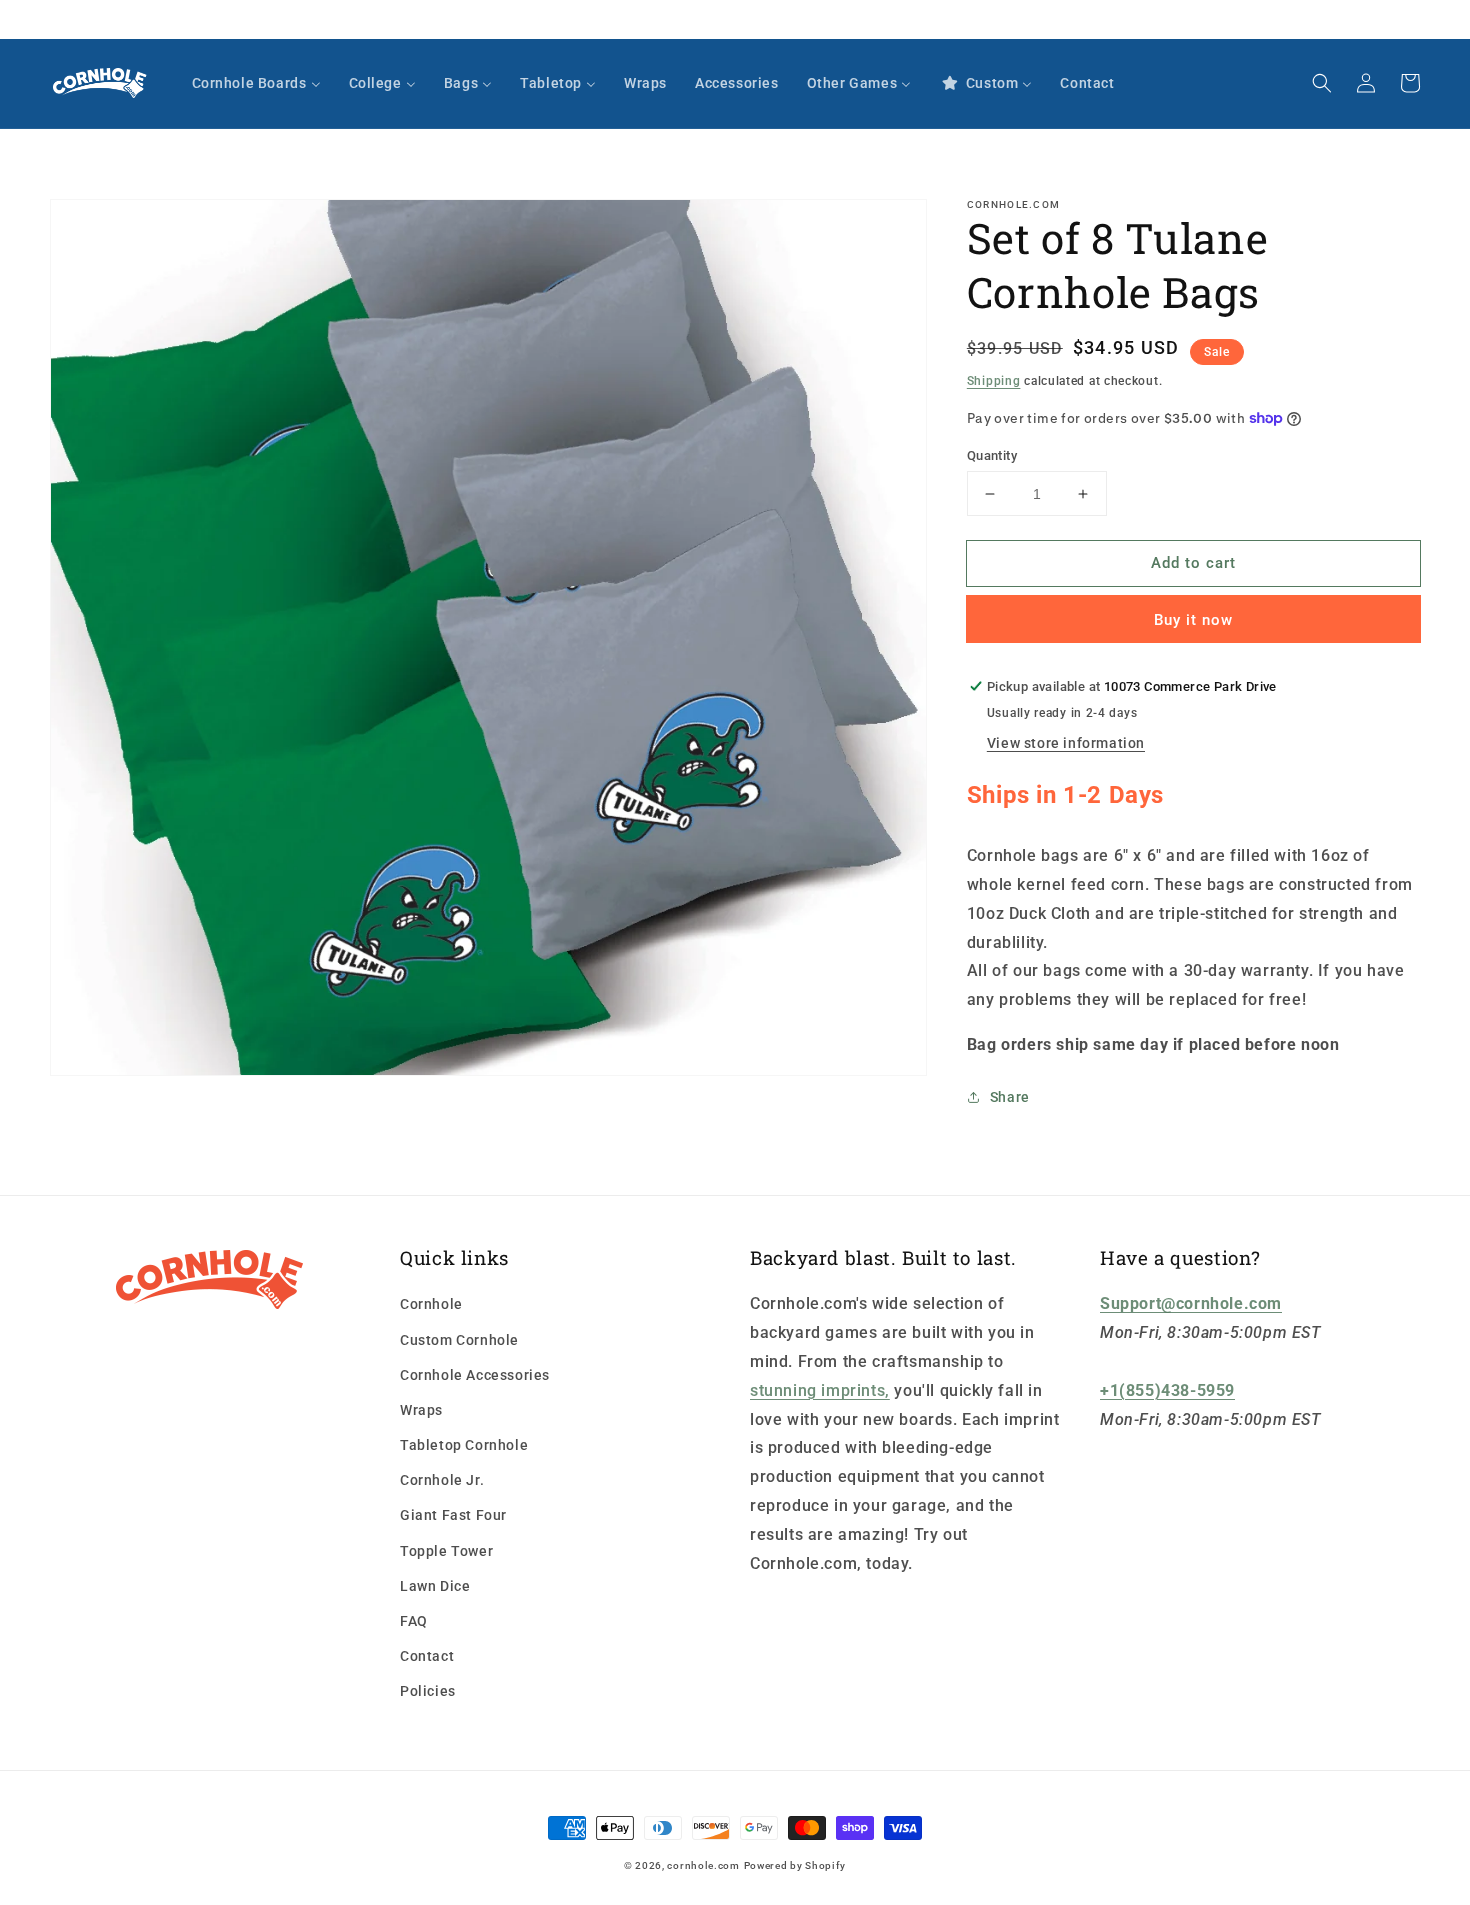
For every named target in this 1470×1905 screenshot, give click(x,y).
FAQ (414, 1621)
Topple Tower (446, 1551)
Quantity (992, 455)
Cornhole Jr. (442, 1480)
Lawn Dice (435, 1586)
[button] (1322, 83)
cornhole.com (703, 1865)
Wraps (421, 1410)
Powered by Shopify (795, 1865)
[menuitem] (256, 83)
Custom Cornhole (459, 1340)
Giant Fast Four (453, 1515)
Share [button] (1010, 1097)
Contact (427, 1656)
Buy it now (1193, 620)
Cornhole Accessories (475, 1375)
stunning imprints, (820, 1390)
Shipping (994, 381)
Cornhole (431, 1304)
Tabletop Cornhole (464, 1445)
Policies (428, 1691)
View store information (1066, 743)
